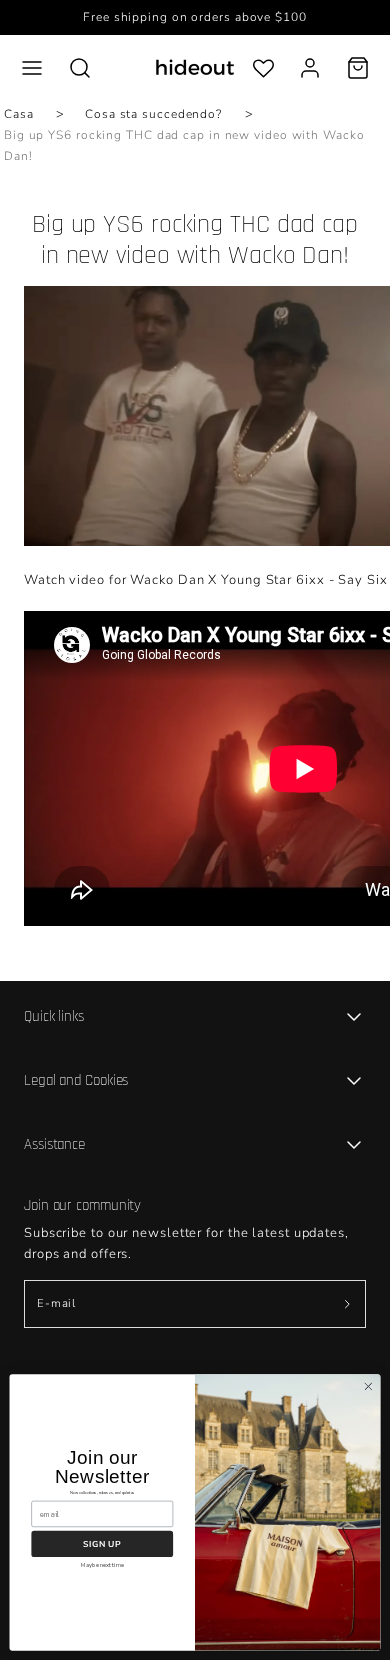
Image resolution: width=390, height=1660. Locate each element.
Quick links (54, 1016)
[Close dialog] (368, 1386)
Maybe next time (102, 1565)
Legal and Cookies (76, 1080)
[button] (32, 68)
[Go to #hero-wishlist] (263, 67)
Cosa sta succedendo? (153, 114)
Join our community (82, 1205)
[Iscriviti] (347, 1303)
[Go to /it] (195, 67)
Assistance (54, 1144)
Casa (19, 114)
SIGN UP (102, 1543)
